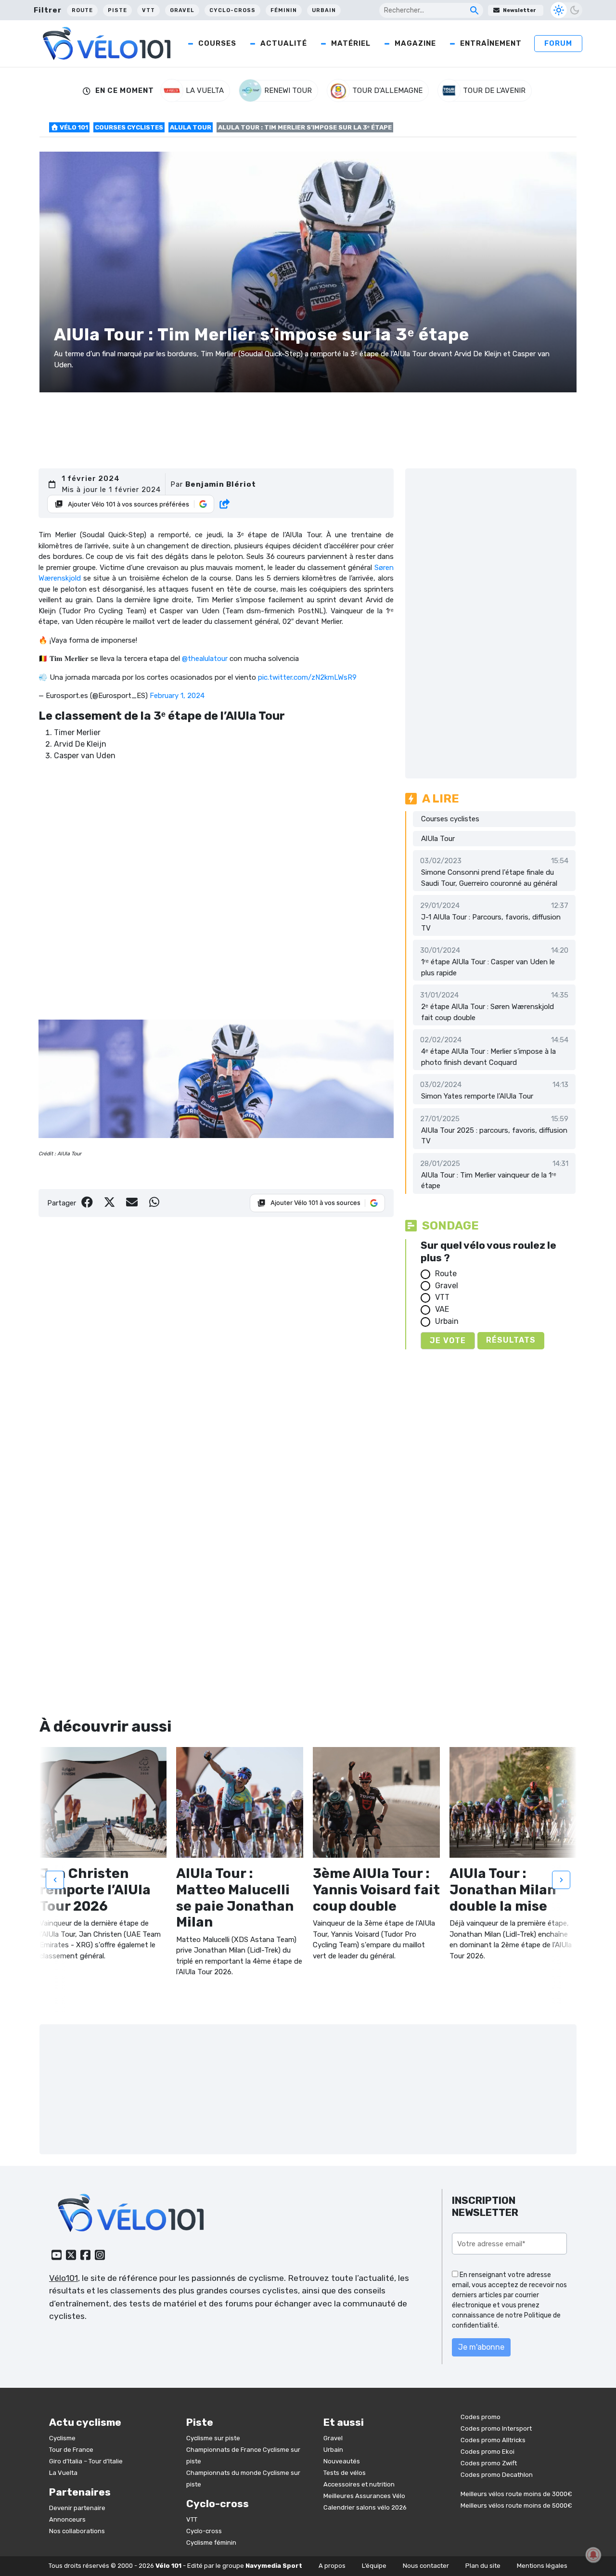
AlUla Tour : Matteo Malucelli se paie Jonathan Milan (235, 1898)
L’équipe (374, 2566)
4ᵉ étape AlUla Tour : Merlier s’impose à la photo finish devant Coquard (488, 1057)
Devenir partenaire (77, 2508)
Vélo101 (64, 2278)
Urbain (324, 10)
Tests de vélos (345, 2473)
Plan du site (483, 2566)
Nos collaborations (77, 2531)
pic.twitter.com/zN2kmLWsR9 (307, 677)
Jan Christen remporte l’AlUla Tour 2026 (95, 1890)
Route (82, 10)
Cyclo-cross (232, 10)
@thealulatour (205, 659)
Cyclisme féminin (211, 2543)
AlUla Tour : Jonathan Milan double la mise (503, 1890)
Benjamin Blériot (221, 484)
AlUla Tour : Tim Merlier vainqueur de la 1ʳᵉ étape (489, 1181)
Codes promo (481, 2417)
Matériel (351, 43)
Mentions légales (542, 2566)
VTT (148, 10)
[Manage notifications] (593, 2555)
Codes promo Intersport (496, 2428)
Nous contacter (426, 2566)
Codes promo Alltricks (493, 2440)
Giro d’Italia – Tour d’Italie (86, 2461)
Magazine (415, 43)
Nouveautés (342, 2461)
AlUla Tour (191, 127)
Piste (117, 10)
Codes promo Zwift (489, 2463)
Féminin (284, 10)
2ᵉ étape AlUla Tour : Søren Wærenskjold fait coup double (488, 1012)
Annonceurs (67, 2519)
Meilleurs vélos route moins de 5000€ (516, 2505)
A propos (332, 2566)
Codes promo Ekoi (488, 2452)
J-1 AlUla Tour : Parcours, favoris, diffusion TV (491, 923)
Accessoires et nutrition (359, 2484)
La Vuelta (63, 2473)
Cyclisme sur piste (213, 2438)
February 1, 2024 (177, 696)
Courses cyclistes (129, 127)
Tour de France (71, 2450)
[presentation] (55, 1880)
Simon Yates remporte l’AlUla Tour (477, 1096)
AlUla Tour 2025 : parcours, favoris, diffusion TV (494, 1136)
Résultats (511, 1340)
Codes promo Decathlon (497, 2475)
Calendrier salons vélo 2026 (365, 2507)
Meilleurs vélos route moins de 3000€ (516, 2494)
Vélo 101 (73, 127)
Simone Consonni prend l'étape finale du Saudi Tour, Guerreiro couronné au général (489, 878)
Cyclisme (62, 2438)
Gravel (182, 10)
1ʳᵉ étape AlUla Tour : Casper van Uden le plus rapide (488, 967)
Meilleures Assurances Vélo (364, 2496)
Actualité (284, 43)
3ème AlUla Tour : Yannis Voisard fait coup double (376, 1890)
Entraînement (491, 43)
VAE (442, 1309)
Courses (217, 43)
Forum (558, 43)
